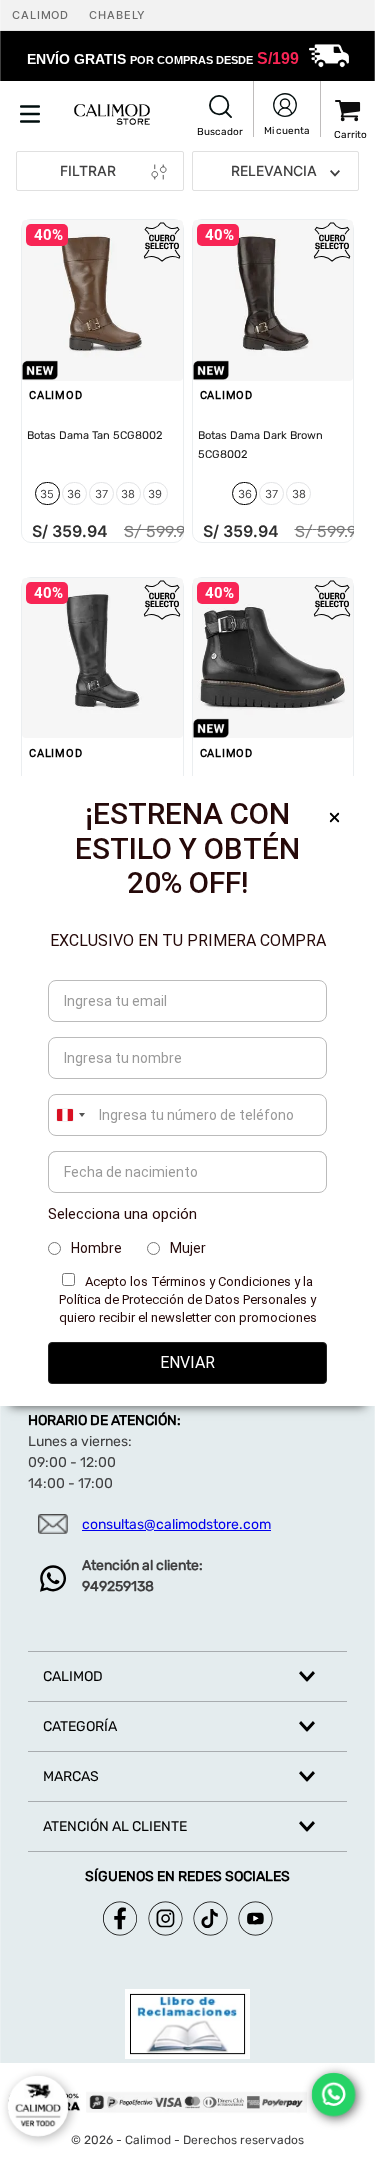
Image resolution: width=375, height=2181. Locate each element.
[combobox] (70, 1115)
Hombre (96, 1248)
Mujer (188, 1248)
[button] (220, 116)
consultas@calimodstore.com (176, 1524)
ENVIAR (187, 1362)
